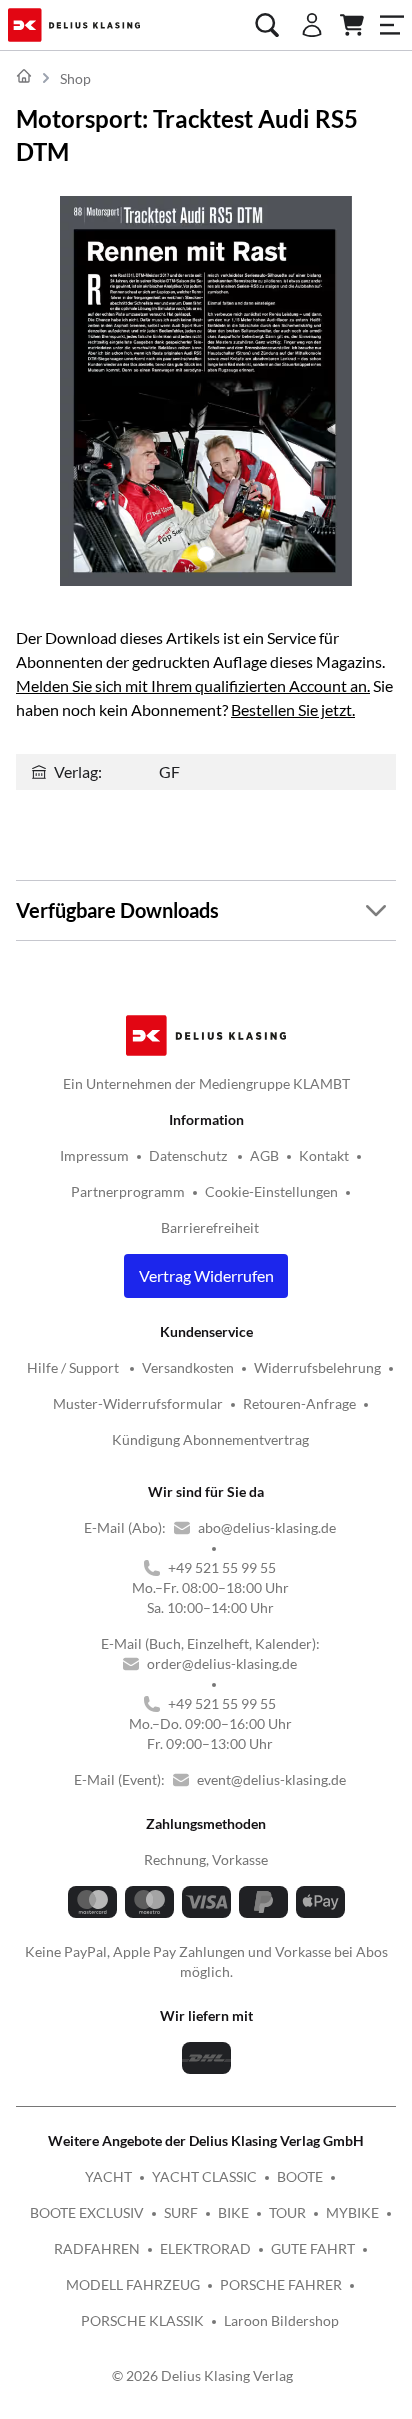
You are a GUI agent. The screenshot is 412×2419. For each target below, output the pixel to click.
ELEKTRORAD (205, 2248)
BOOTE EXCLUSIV (87, 2212)
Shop (75, 78)
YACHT (108, 2176)
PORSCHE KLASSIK (142, 2320)
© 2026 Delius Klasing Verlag (202, 2375)
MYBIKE (352, 2212)
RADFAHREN (97, 2248)
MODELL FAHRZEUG (133, 2284)
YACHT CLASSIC (204, 2176)
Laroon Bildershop (281, 2320)
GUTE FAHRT (313, 2248)
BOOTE (300, 2176)
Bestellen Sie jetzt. (293, 709)
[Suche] (267, 25)
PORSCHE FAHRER (281, 2284)
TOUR (287, 2212)
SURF (181, 2212)
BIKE (233, 2212)
